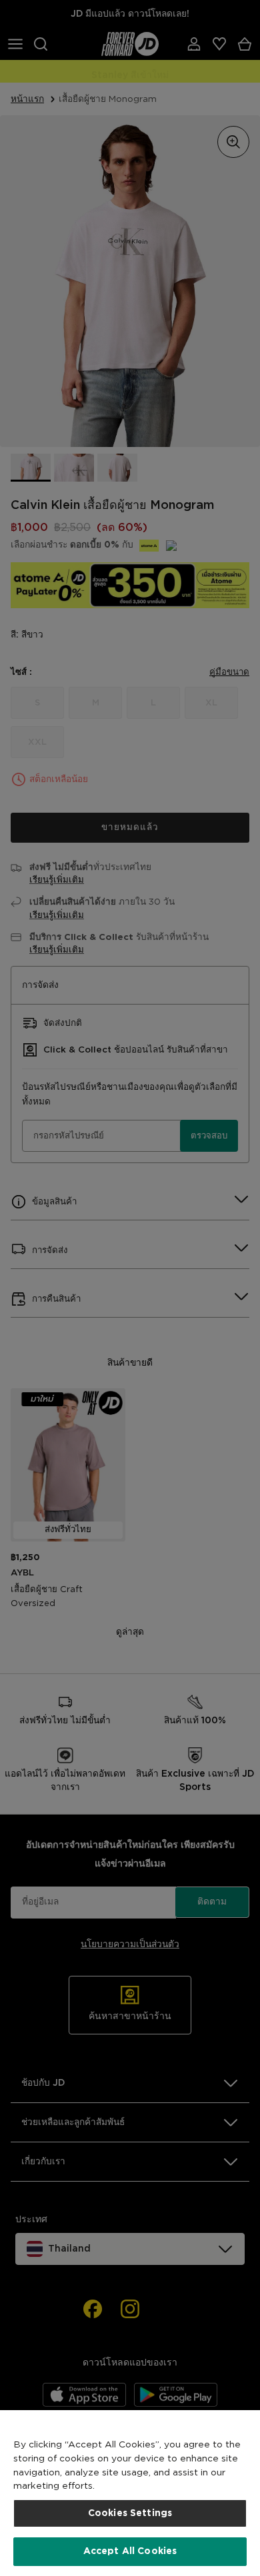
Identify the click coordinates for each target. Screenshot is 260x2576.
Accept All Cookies (130, 2551)
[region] (130, 2493)
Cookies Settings (130, 2513)
